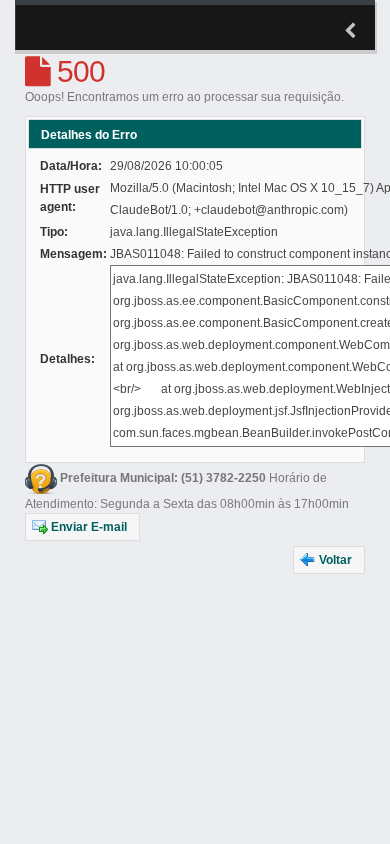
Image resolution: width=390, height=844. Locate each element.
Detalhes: (67, 359)
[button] (82, 527)
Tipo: (54, 232)
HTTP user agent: (70, 198)
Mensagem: (73, 254)
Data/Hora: (71, 166)
